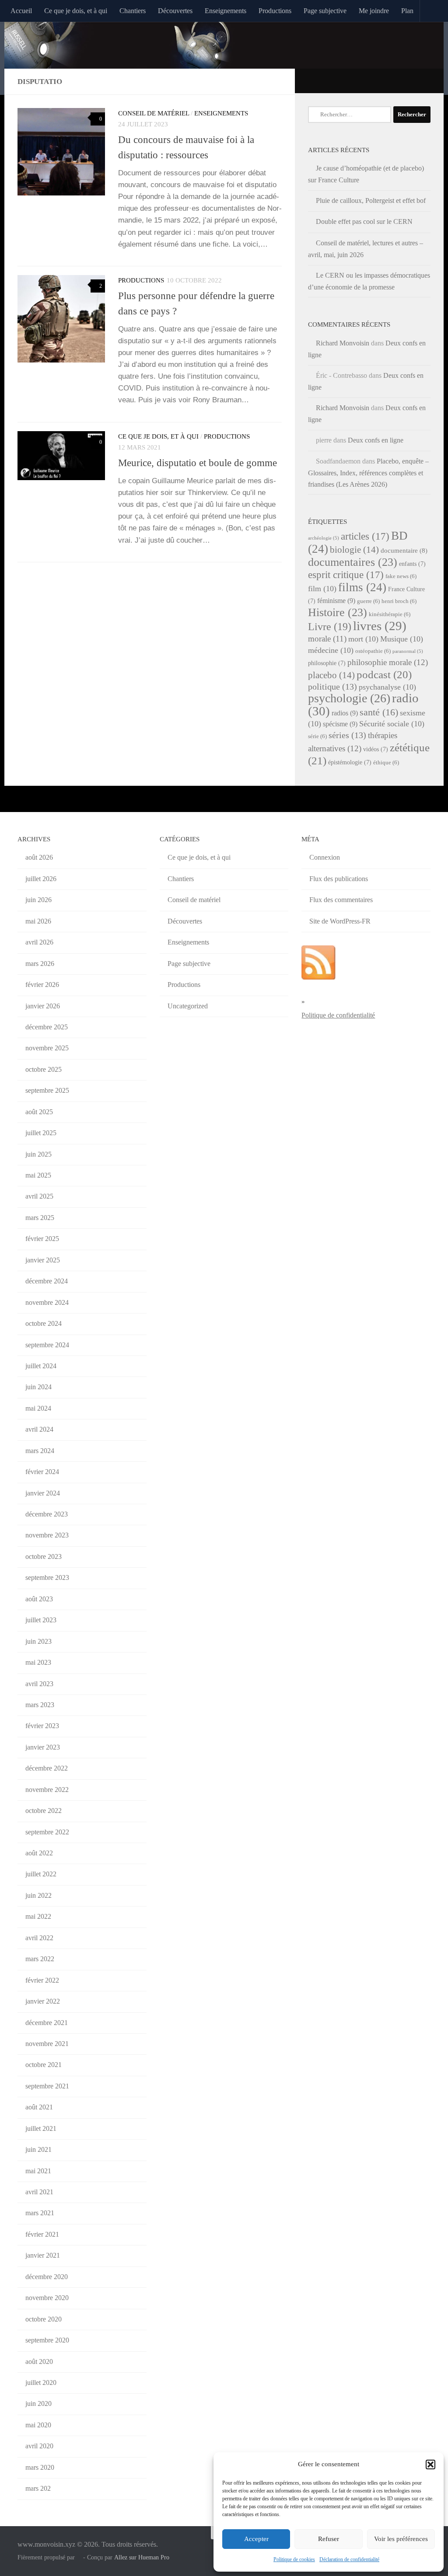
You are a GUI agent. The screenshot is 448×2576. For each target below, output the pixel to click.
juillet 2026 (41, 879)
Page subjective (325, 11)
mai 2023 (38, 1662)
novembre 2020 (47, 2298)
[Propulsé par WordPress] (79, 2557)
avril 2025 (39, 1196)
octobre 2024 (44, 1323)
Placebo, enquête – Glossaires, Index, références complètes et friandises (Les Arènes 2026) (368, 473)
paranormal (408, 651)
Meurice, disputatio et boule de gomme (198, 463)
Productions (275, 11)
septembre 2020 (47, 2340)
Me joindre (374, 11)
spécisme (340, 724)
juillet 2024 (41, 1366)
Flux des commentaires (341, 900)
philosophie (327, 663)
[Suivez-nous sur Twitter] (403, 80)
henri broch (399, 601)
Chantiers (133, 11)
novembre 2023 (47, 1535)
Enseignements (226, 11)
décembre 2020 (47, 2277)
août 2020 (39, 2362)
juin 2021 (38, 2149)
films (362, 587)
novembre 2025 (47, 1048)
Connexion (325, 857)
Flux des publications (339, 879)
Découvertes (175, 11)
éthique (386, 763)
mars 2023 (40, 1705)
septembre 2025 (47, 1090)
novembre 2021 (47, 2044)
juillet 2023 (41, 1620)
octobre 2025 (44, 1069)
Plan (407, 11)
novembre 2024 (47, 1302)
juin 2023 (38, 1641)
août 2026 (39, 857)
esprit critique (346, 575)
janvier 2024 (43, 1493)
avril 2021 (39, 2192)
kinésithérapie (390, 614)
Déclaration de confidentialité (349, 2559)
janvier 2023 (43, 1747)
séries (347, 735)
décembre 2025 (47, 1027)
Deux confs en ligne (376, 440)
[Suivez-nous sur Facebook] (415, 80)
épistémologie (350, 762)
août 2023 (39, 1599)
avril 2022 (39, 1938)
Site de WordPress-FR (340, 921)
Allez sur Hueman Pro (142, 2557)
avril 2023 (39, 1684)
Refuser (329, 2539)
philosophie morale (388, 662)
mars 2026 (40, 964)
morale (327, 639)
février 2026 (42, 985)
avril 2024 (39, 1429)
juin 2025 (38, 1154)
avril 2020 (39, 2446)
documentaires (353, 562)
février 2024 (42, 1472)
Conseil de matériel (154, 113)
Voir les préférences (401, 2539)
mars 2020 (40, 2467)
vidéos (376, 749)
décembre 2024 (47, 1281)
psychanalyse (387, 687)
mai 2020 (38, 2425)
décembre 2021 (47, 2023)
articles (365, 536)
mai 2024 (38, 1408)
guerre (368, 601)
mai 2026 (38, 921)
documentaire (404, 551)
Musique (402, 639)
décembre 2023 (47, 1514)
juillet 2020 (41, 2383)
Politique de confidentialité (338, 1015)
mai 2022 (38, 1916)
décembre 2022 (47, 1768)
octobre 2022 (44, 1811)
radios (345, 713)
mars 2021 (40, 2213)
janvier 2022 (43, 2001)
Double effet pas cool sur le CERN (364, 221)
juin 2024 (38, 1387)
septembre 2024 (47, 1345)
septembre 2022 (47, 1832)
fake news (401, 576)
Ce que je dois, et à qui (76, 11)
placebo (331, 675)
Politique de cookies (294, 2559)
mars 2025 (40, 1218)
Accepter (256, 2539)
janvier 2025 (43, 1260)
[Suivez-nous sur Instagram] (426, 80)
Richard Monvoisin (343, 343)
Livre (330, 626)
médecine (331, 650)
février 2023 (42, 1726)
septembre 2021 (47, 2086)
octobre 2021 (44, 2065)
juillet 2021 (41, 2128)
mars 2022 (40, 1959)
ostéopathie (373, 651)
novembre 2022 (47, 1790)
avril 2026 (39, 942)
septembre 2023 (47, 1577)
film (322, 589)
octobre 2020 (44, 2319)
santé (379, 712)
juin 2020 (38, 2403)
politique (332, 687)
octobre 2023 (44, 1556)
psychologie (349, 698)
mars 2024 (40, 1451)
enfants (412, 564)
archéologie (324, 538)
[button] (430, 2464)
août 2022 (39, 1853)
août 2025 (39, 1112)
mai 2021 (38, 2171)
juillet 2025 (41, 1133)
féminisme (336, 601)
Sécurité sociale (392, 724)
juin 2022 (38, 1895)
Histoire (338, 612)
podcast (384, 675)
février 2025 (42, 1239)
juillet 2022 (41, 1874)
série (317, 736)
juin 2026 (38, 900)
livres (380, 626)
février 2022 (42, 1980)
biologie (354, 550)
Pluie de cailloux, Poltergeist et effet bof (371, 200)
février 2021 (42, 2234)
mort (363, 639)
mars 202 (38, 2488)
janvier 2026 (43, 1006)
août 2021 (39, 2107)
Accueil (21, 11)
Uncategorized (188, 1006)
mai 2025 (38, 1175)
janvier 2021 (43, 2255)
